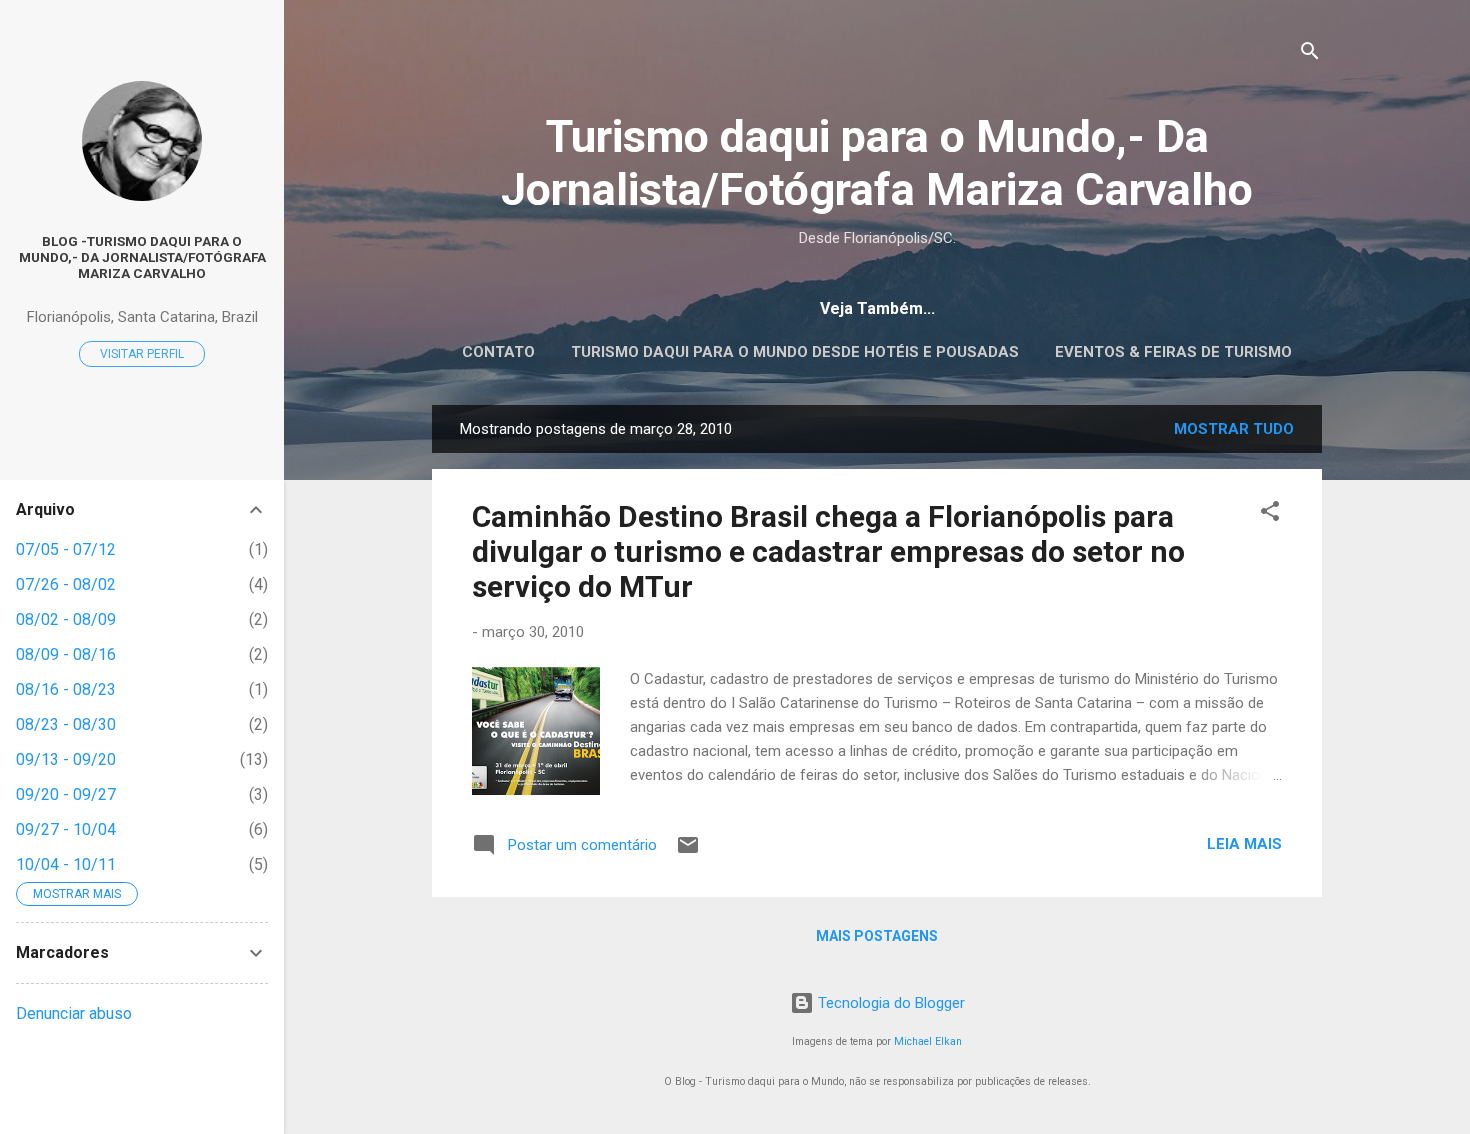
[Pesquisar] (1310, 54)
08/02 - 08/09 (66, 619)
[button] (1270, 514)
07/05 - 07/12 (66, 549)
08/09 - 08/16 (66, 654)
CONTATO (498, 352)
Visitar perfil (142, 354)
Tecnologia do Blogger (889, 1003)
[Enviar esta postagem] (688, 852)
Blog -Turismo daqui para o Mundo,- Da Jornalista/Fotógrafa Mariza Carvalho (142, 257)
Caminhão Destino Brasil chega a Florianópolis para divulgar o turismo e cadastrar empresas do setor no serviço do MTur (828, 551)
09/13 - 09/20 (66, 759)
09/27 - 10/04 (66, 829)
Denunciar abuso (74, 1013)
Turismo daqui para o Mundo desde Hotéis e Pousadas (795, 352)
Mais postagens (877, 936)
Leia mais (1244, 844)
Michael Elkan (928, 1041)
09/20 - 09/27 (66, 794)
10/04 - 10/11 (66, 864)
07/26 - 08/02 (66, 584)
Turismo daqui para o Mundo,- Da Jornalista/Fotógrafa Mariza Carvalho (877, 163)
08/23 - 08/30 (66, 724)
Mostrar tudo (1234, 429)
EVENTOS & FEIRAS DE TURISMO (1173, 352)
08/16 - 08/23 (66, 689)
